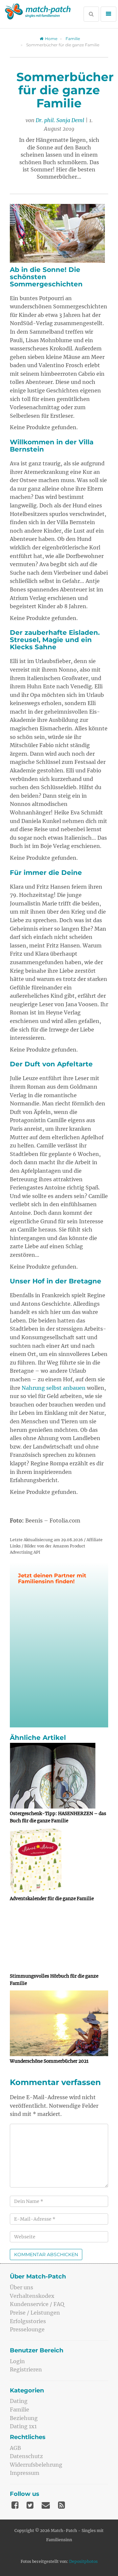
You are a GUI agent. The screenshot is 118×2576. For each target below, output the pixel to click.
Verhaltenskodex (32, 2296)
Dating (19, 2401)
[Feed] (61, 2505)
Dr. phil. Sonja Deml (60, 120)
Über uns (21, 2287)
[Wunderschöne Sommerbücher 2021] (59, 2023)
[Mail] (46, 2505)
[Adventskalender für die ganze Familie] (59, 1861)
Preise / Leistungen (35, 2313)
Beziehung (24, 2418)
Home (51, 39)
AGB (15, 2448)
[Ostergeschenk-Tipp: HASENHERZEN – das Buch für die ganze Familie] (59, 1776)
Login (17, 2361)
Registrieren (26, 2369)
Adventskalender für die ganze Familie (52, 1899)
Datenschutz (26, 2456)
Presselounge (27, 2329)
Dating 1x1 (23, 2426)
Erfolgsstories (28, 2321)
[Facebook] (15, 2505)
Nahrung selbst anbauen (54, 1388)
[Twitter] (30, 2505)
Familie (73, 39)
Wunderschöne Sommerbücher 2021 (49, 2061)
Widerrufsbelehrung (36, 2465)
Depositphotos (83, 2561)
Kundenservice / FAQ (37, 2304)
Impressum (25, 2473)
